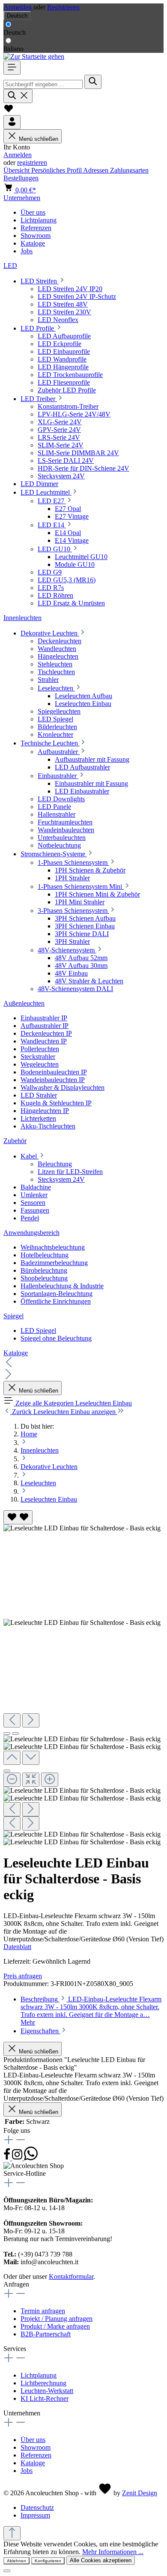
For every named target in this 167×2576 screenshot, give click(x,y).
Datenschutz (37, 2508)
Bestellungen (21, 178)
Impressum (35, 2515)
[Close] (7, 1771)
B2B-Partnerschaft (46, 2334)
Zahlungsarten (129, 170)
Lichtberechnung (43, 2383)
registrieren (32, 163)
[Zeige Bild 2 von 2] (15, 1734)
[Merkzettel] (9, 111)
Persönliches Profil (57, 170)
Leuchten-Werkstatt (47, 2391)
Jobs (27, 2471)
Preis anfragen (23, 1976)
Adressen (97, 170)
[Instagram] (18, 2158)
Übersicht (17, 170)
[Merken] (18, 1517)
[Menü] (12, 68)
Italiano (13, 49)
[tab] (91, 2011)
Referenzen (36, 2455)
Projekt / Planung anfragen (57, 2319)
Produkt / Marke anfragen (55, 2326)
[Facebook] (8, 2158)
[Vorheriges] (12, 1720)
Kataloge (33, 2463)
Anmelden (18, 7)
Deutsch (15, 32)
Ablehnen (16, 2561)
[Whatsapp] (31, 2158)
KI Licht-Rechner (45, 2398)
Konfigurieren (48, 2561)
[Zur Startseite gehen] (34, 56)
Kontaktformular (71, 2276)
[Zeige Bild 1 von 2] (7, 1734)
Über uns (33, 2440)
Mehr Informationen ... (113, 2552)
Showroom (36, 2447)
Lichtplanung (39, 2375)
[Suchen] (93, 82)
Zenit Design (140, 2493)
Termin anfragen (43, 2311)
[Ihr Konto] (12, 122)
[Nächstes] (31, 1720)
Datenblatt (17, 1947)
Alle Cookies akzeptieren (101, 2560)
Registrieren (63, 7)
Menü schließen (39, 139)
